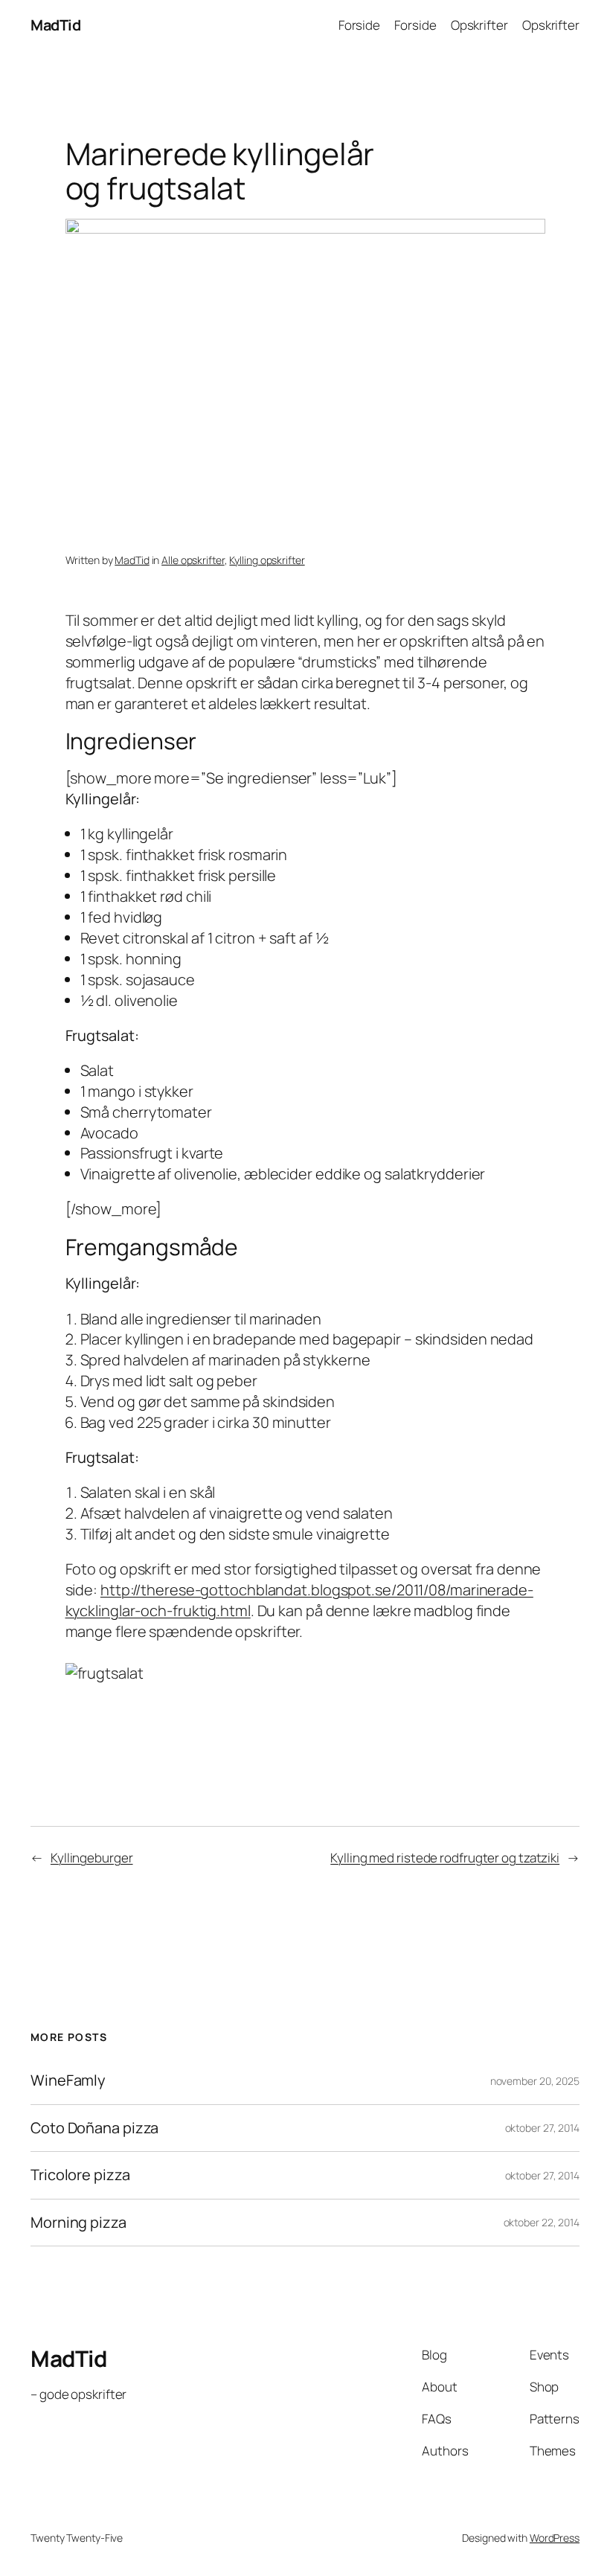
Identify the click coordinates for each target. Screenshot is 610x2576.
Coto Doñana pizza (94, 2128)
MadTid (55, 25)
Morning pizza (78, 2223)
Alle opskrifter (193, 560)
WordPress (555, 2538)
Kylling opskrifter (267, 560)
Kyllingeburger (92, 1858)
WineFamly (68, 2080)
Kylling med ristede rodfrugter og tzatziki (445, 1858)
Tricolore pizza (80, 2175)
